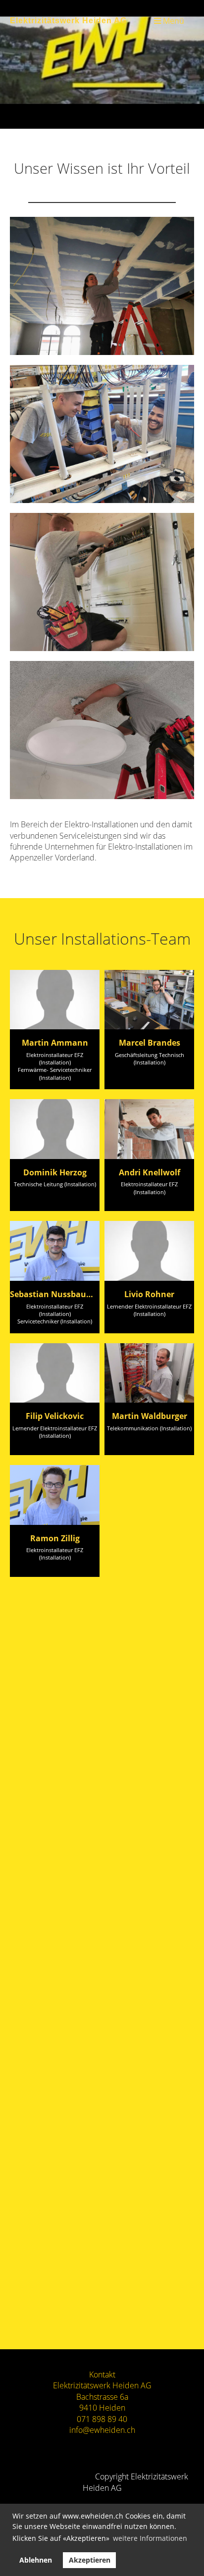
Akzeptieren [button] (90, 2560)
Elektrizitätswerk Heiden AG (68, 20)
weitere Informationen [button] (150, 2538)
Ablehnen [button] (36, 2560)
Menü (173, 21)
